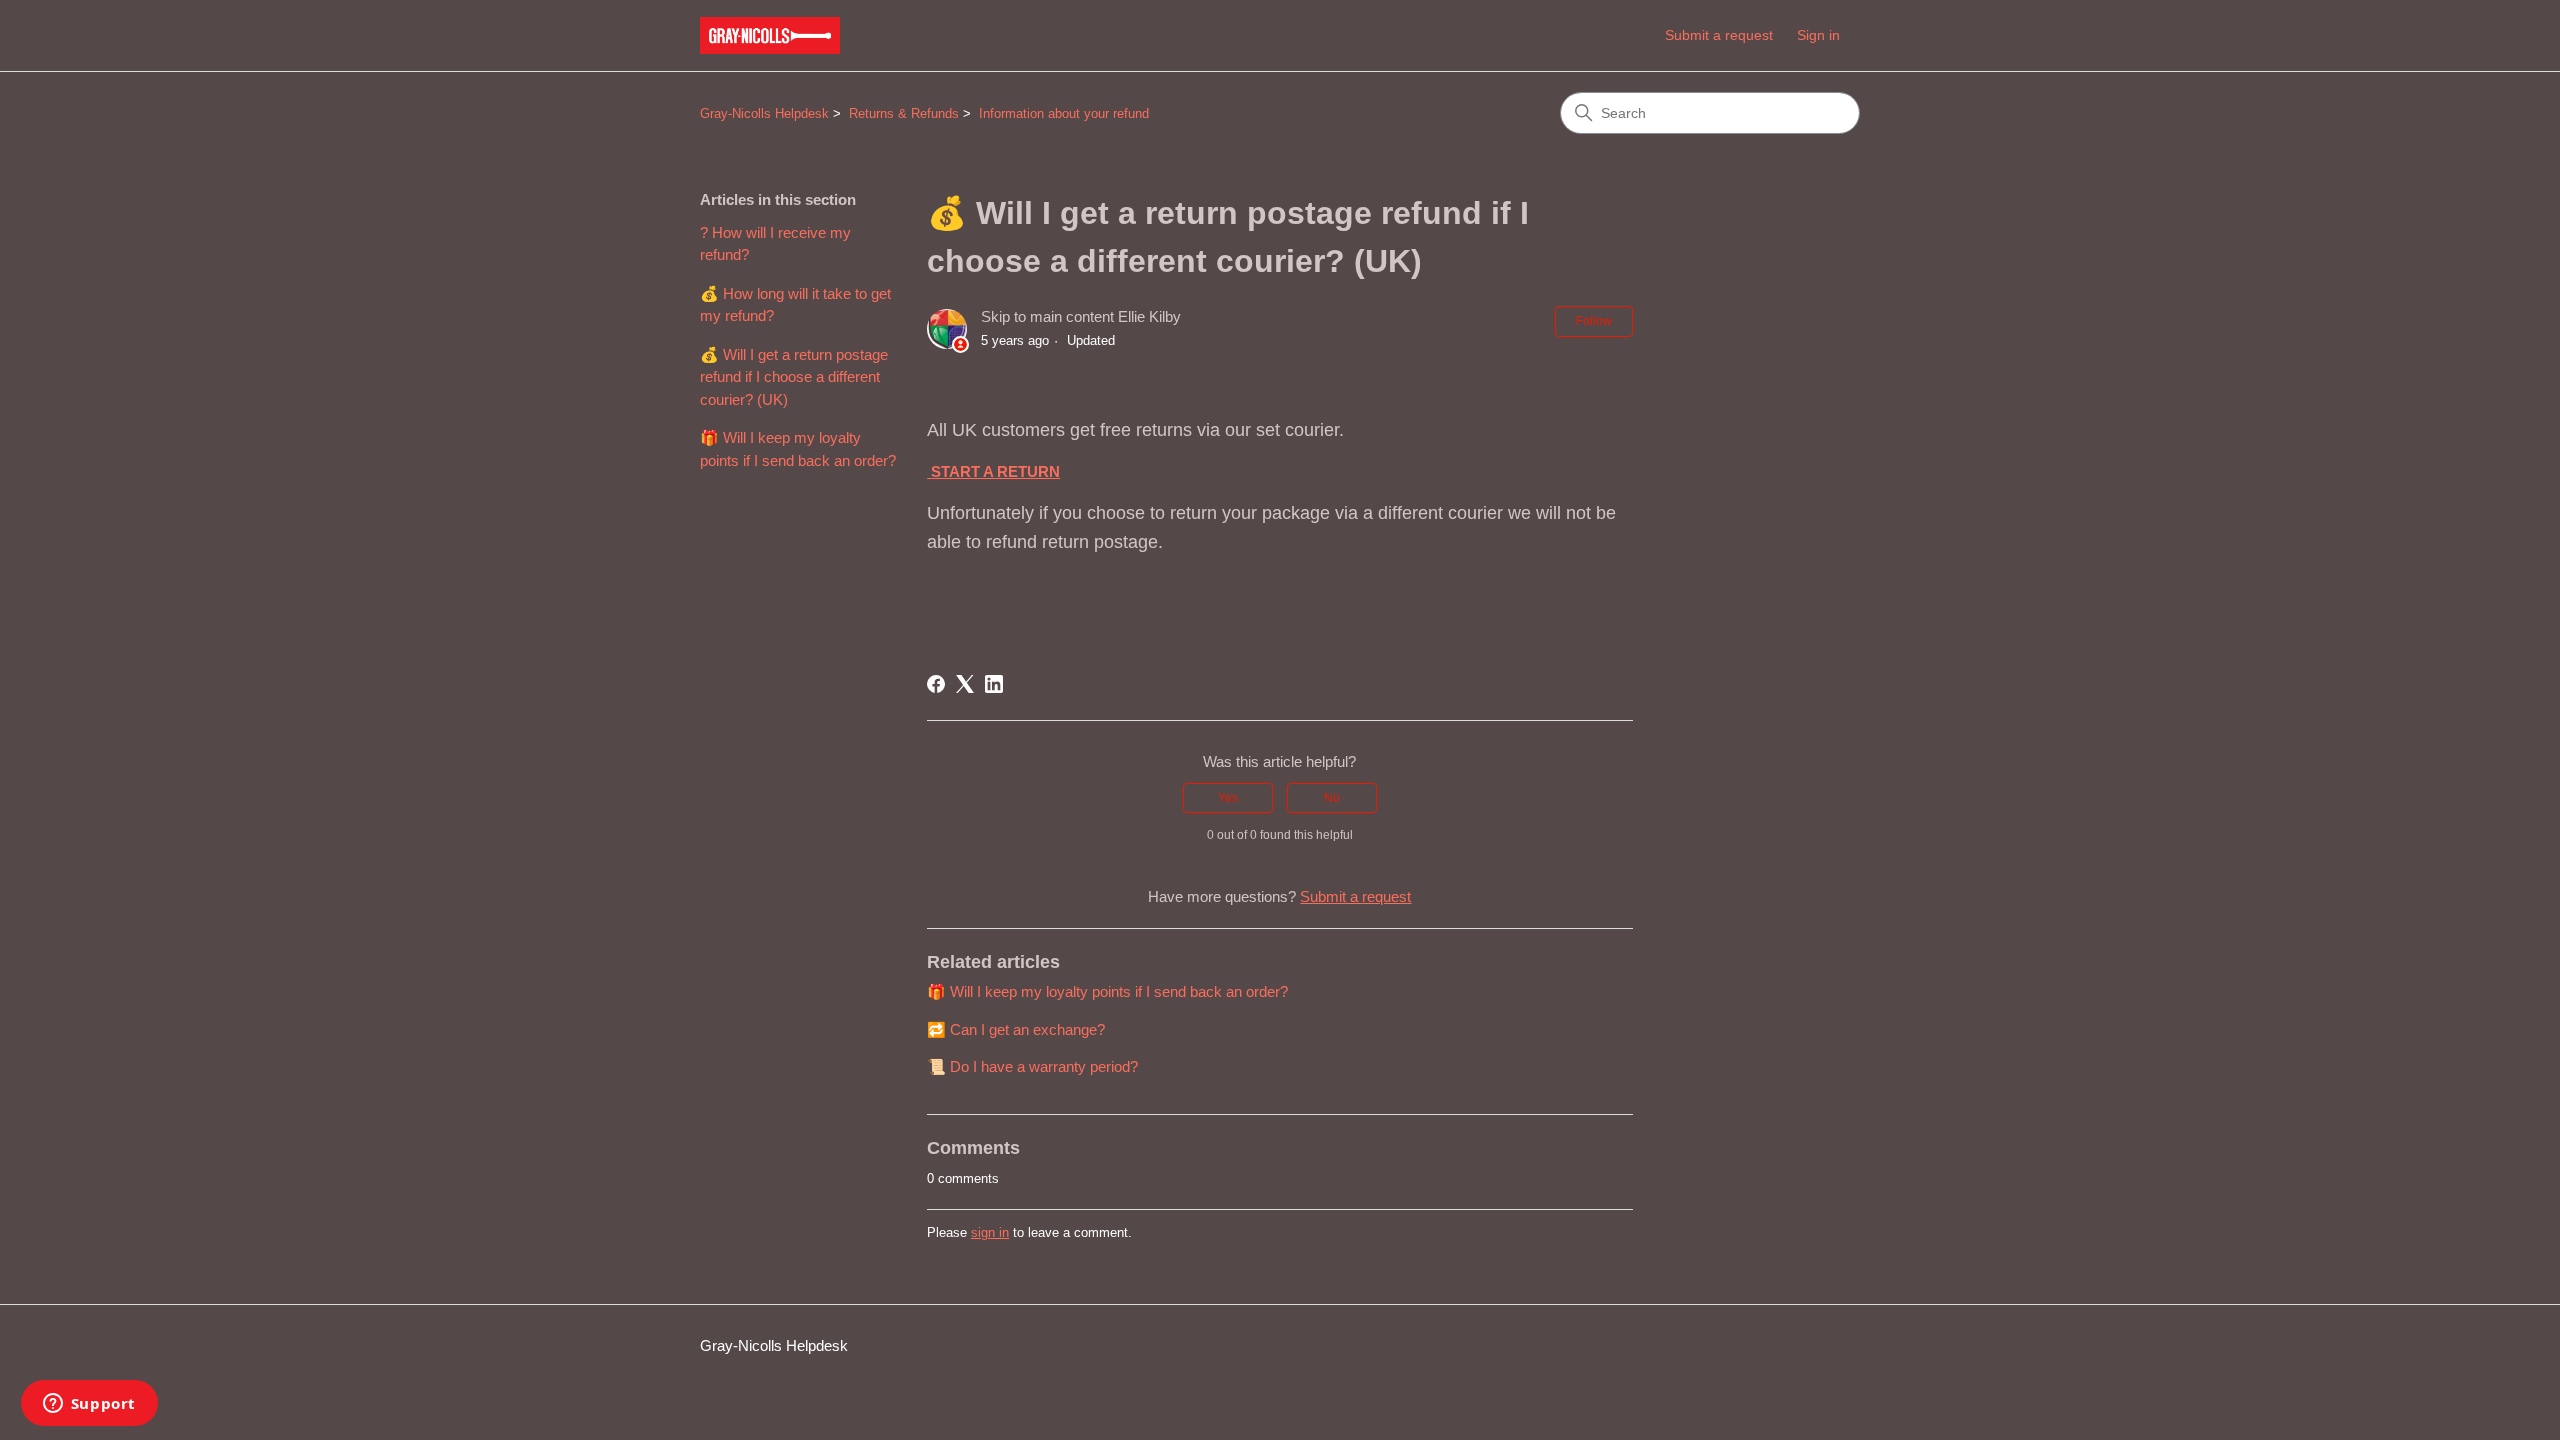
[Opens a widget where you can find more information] (89, 1405)
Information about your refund (1064, 113)
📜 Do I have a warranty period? (1032, 1066)
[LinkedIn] (994, 684)
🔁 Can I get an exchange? (1016, 1029)
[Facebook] (936, 684)
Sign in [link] (1818, 35)
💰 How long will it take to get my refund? (795, 305)
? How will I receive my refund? (775, 244)
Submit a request (1719, 35)
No (1332, 798)
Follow (1594, 321)
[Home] (770, 35)
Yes (1228, 798)
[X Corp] (965, 684)
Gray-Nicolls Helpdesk (764, 113)
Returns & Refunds (904, 113)
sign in (990, 1232)
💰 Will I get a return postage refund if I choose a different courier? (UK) (794, 377)
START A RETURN (995, 471)
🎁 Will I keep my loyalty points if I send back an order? (798, 449)
